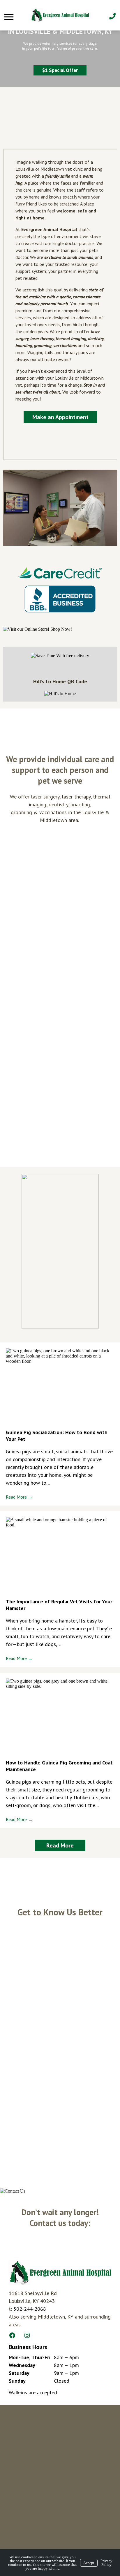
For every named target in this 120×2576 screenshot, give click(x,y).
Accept (89, 2563)
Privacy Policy (106, 2563)
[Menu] (10, 17)
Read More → (19, 1497)
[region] (60, 44)
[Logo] (60, 15)
